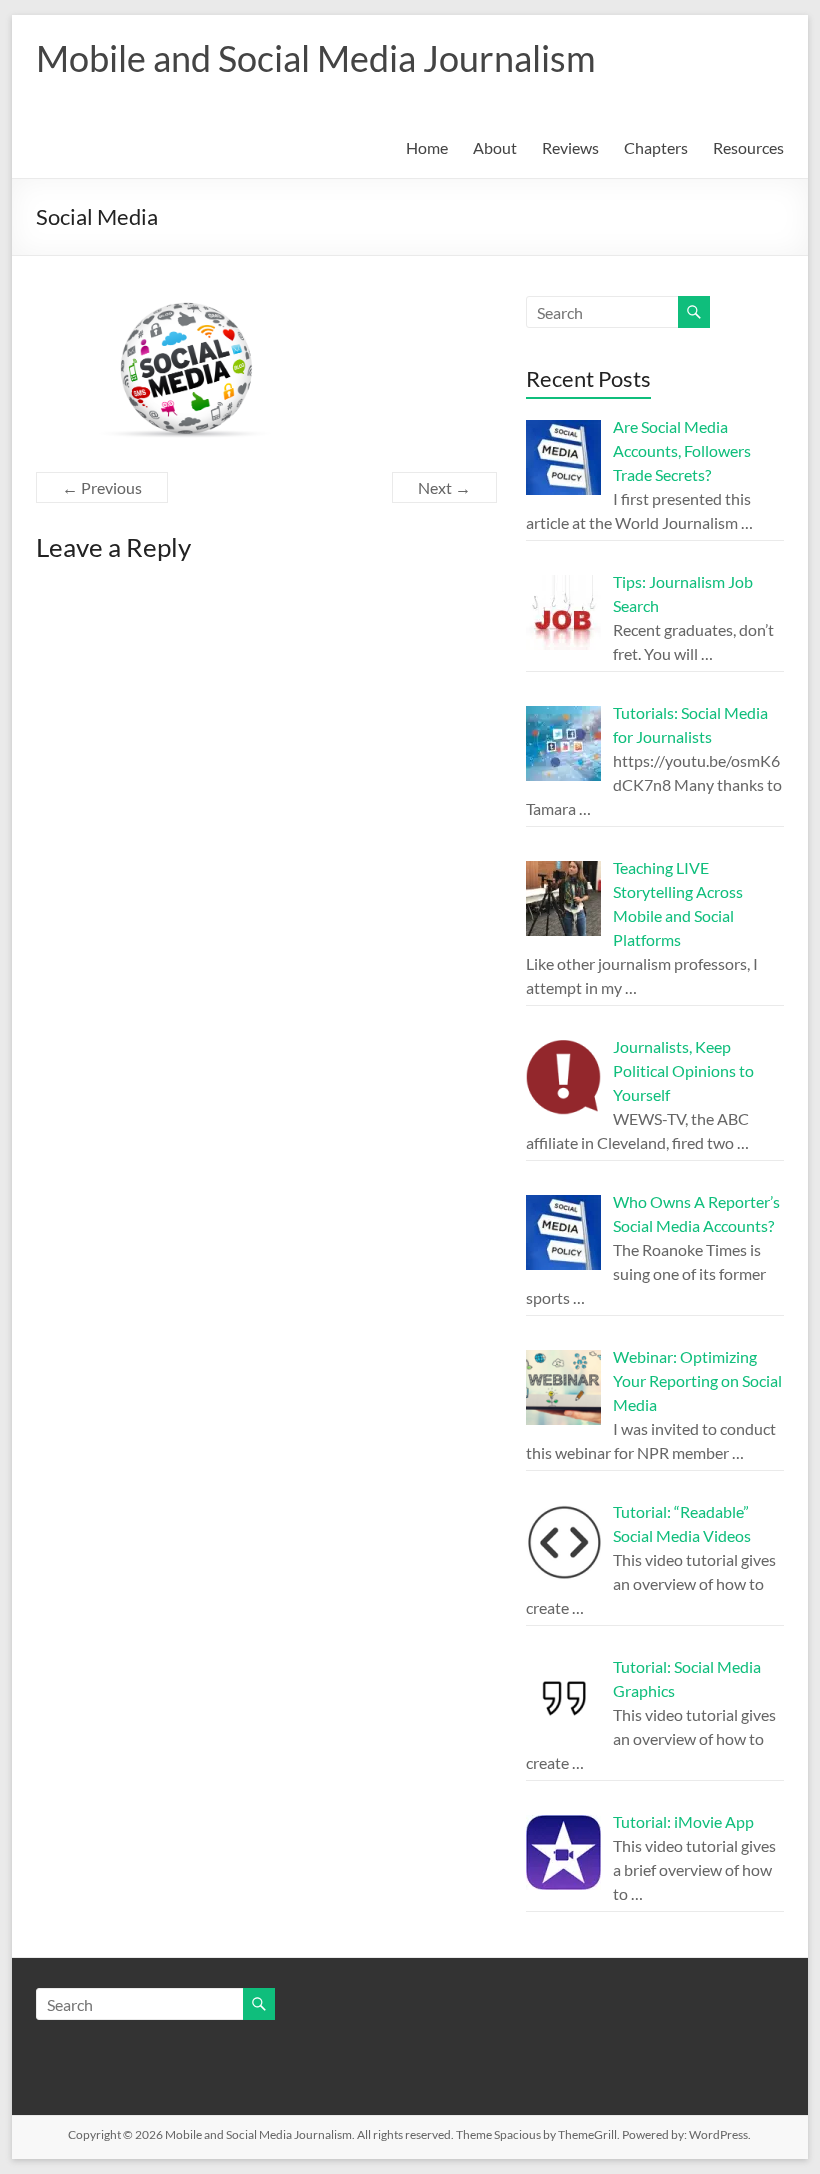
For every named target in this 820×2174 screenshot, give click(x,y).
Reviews (570, 147)
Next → (444, 487)
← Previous (102, 487)
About (495, 147)
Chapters (656, 147)
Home (427, 147)
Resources (748, 147)
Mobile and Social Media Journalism (316, 58)
